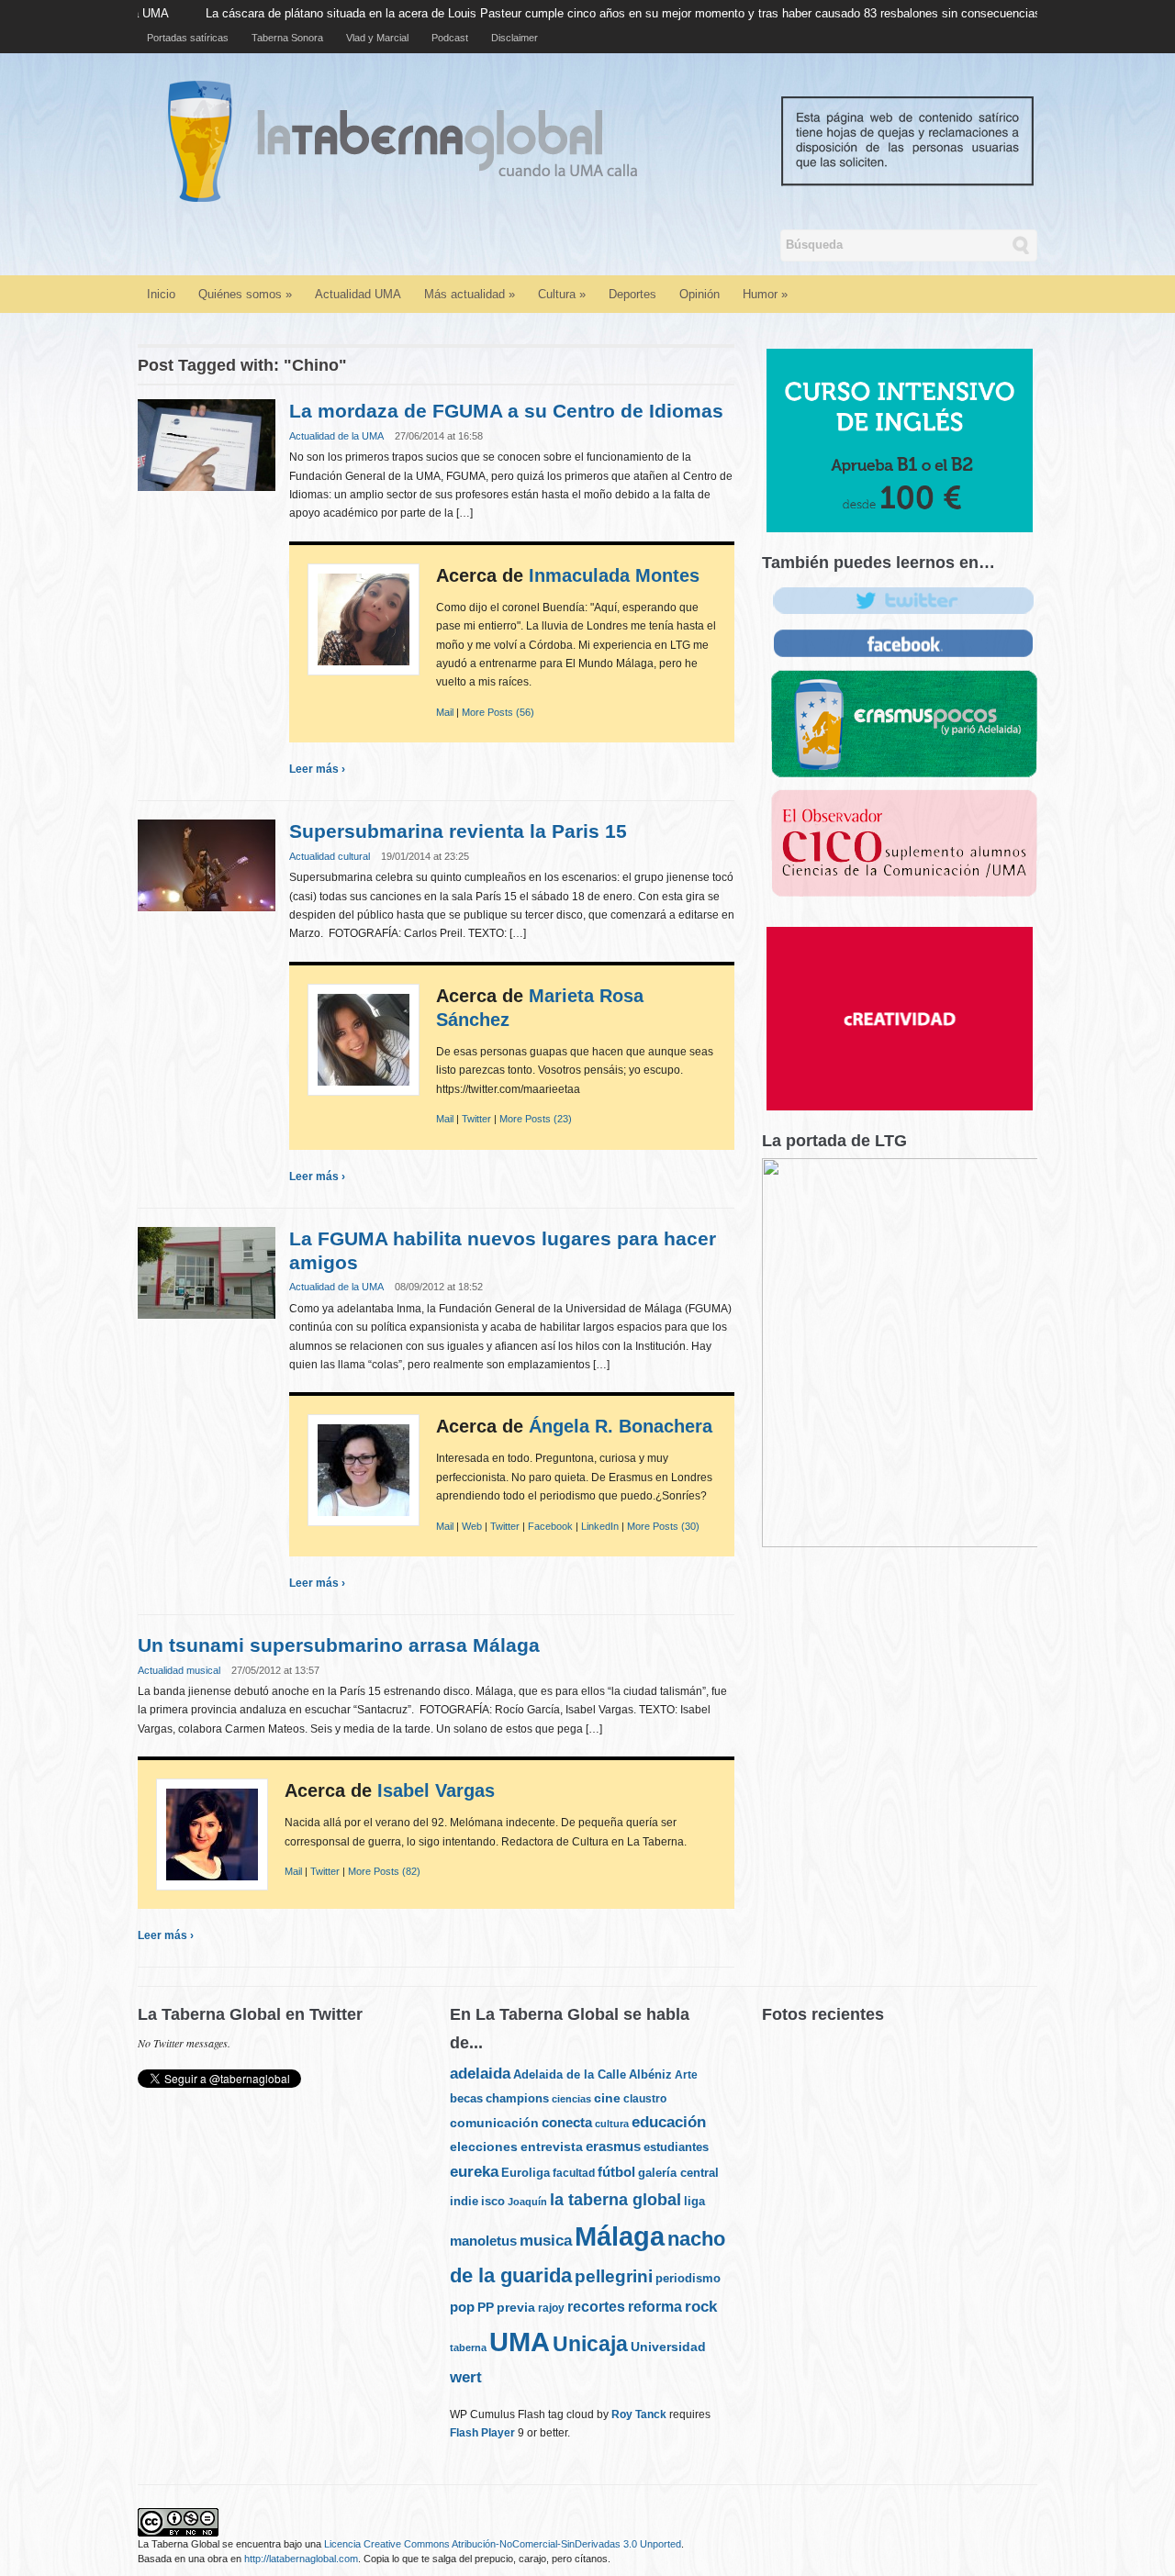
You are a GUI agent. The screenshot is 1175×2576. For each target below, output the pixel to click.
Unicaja (590, 2344)
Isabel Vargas (436, 1790)
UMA (520, 2342)
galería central (678, 2173)
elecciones (484, 2147)
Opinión (699, 294)
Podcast (450, 38)
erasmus (613, 2147)
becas (466, 2098)
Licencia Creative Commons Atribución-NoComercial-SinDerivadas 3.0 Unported (503, 2544)
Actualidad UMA (358, 294)
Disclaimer (515, 38)
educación (669, 2122)
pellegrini (614, 2276)
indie (464, 2201)
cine (607, 2098)
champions (517, 2098)
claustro (645, 2099)
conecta (567, 2123)
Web (472, 1526)
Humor (765, 294)
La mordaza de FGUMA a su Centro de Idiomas (506, 411)
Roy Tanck (639, 2414)
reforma (655, 2306)
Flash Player (482, 2433)
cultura (612, 2124)
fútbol (616, 2172)
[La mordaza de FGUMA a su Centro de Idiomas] (207, 445)
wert (466, 2377)
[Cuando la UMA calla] (614, 140)
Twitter (476, 1119)
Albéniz (650, 2074)
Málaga (620, 2236)
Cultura (562, 294)
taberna (468, 2347)
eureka (474, 2171)
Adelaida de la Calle (570, 2075)
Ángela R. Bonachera (621, 1426)
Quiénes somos (245, 294)
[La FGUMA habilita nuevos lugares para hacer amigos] (207, 1271)
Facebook (550, 1526)
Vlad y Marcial (377, 38)
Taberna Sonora (287, 38)
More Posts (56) (498, 712)
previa (516, 2308)
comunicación (494, 2123)
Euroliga (526, 2173)
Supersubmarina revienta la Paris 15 (458, 831)
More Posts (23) (536, 1119)
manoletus (483, 2241)
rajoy (551, 2308)
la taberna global (615, 2200)
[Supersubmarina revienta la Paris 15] (207, 865)
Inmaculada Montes (614, 575)
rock (701, 2306)
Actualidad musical (179, 1670)
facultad (574, 2173)
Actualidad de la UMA (336, 436)
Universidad (668, 2347)
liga (694, 2201)
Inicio (161, 294)
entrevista (552, 2147)
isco (493, 2201)
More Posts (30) (663, 1526)
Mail (445, 712)
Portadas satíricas (188, 38)
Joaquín (527, 2202)
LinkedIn (600, 1526)
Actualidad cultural (330, 856)
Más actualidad (470, 294)
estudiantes (676, 2147)
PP (486, 2307)
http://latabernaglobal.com (301, 2559)
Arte (686, 2075)
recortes (596, 2306)
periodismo (688, 2278)
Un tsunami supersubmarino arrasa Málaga (339, 1645)
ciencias (571, 2099)
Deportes (632, 294)
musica (546, 2241)
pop (462, 2307)
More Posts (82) (384, 1871)
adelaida (480, 2074)
